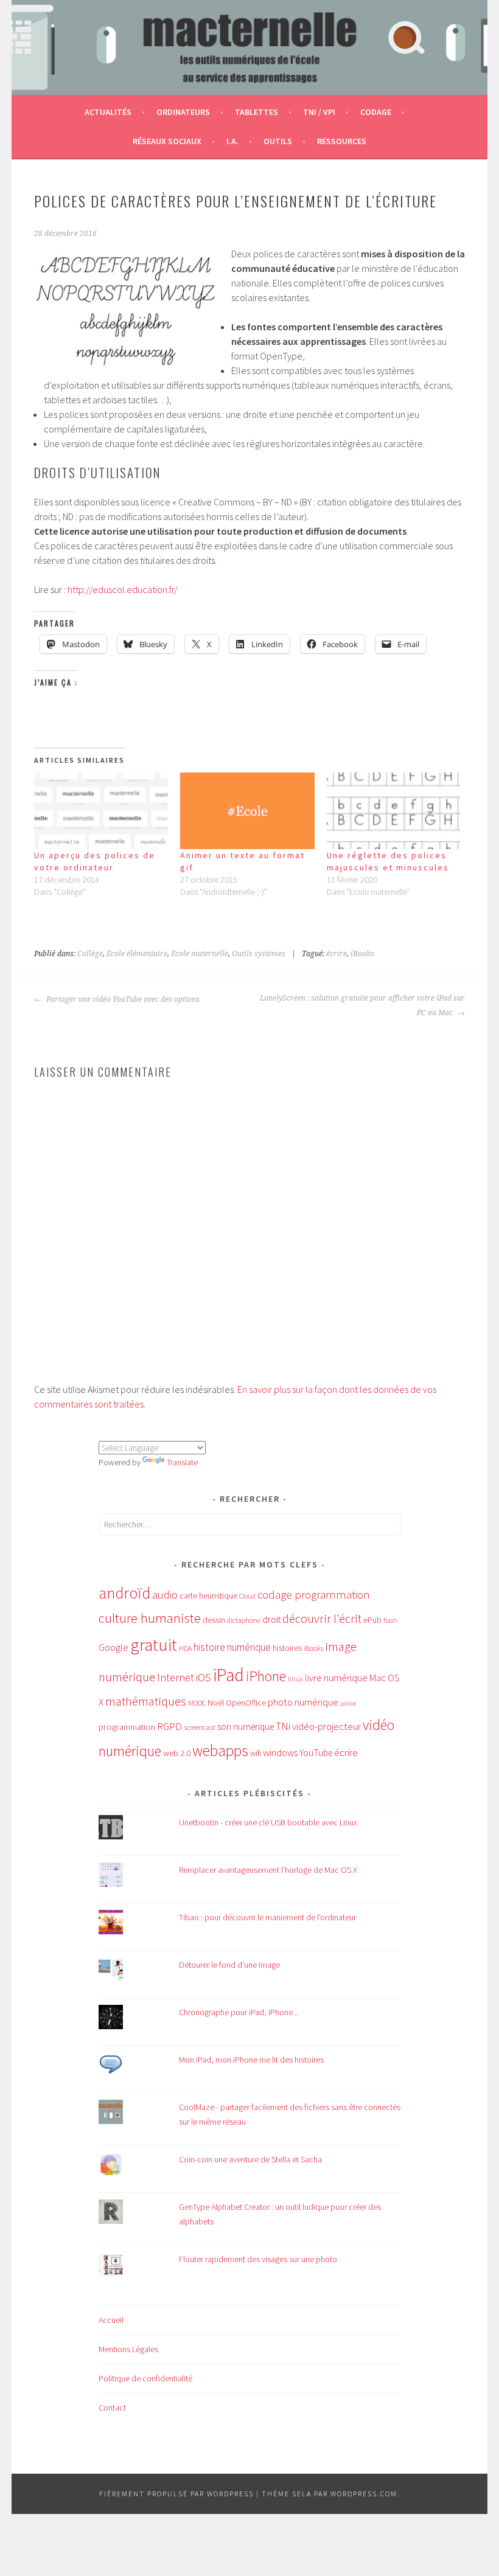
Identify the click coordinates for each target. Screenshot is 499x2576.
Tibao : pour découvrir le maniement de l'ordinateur (267, 1917)
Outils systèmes (259, 954)
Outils (278, 141)
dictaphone (244, 1620)
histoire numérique (232, 1647)
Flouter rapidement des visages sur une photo (258, 2259)
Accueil (111, 2320)
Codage (376, 112)
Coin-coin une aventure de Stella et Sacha (250, 2159)
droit (271, 1620)
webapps (220, 1751)
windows (280, 1753)
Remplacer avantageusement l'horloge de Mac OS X (268, 1870)
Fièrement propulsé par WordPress (176, 2494)
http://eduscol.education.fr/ (123, 589)
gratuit (154, 1645)
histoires (287, 1648)
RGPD (169, 1726)
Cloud (247, 1596)
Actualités (108, 112)
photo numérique (303, 1702)
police (348, 1703)
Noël (216, 1703)
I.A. (232, 141)
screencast (200, 1727)
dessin (214, 1620)
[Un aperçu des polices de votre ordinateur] (101, 811)
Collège (90, 954)
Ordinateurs (183, 112)
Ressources (342, 141)
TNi (283, 1726)
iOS (204, 1677)
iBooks (362, 954)
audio (165, 1595)
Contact (112, 2408)
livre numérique (336, 1678)
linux (295, 1679)
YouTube (316, 1753)
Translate (182, 1462)
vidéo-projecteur (326, 1727)
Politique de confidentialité (145, 2378)
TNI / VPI (319, 112)
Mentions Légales (128, 2349)
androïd (124, 1593)
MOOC (197, 1703)
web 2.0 (177, 1753)
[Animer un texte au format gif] (247, 811)
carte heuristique (208, 1595)
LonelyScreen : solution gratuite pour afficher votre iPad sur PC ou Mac (362, 1005)
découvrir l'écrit (322, 1619)
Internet (176, 1677)
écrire (337, 954)
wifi (256, 1753)
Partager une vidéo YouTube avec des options (122, 999)
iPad (229, 1675)
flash (390, 1620)
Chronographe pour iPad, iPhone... (239, 2012)
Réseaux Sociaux (167, 141)
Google (113, 1647)
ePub (372, 1620)
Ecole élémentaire (137, 954)
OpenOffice (246, 1703)
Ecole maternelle (200, 954)
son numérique (246, 1727)
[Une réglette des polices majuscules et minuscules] (394, 811)
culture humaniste (150, 1618)
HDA (185, 1648)
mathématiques (146, 1701)
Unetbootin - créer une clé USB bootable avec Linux (268, 1822)
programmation (127, 1727)
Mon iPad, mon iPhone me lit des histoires (251, 2060)
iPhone (266, 1676)
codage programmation (314, 1595)
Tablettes (256, 112)
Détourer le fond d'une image (229, 1965)
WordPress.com (364, 2494)
